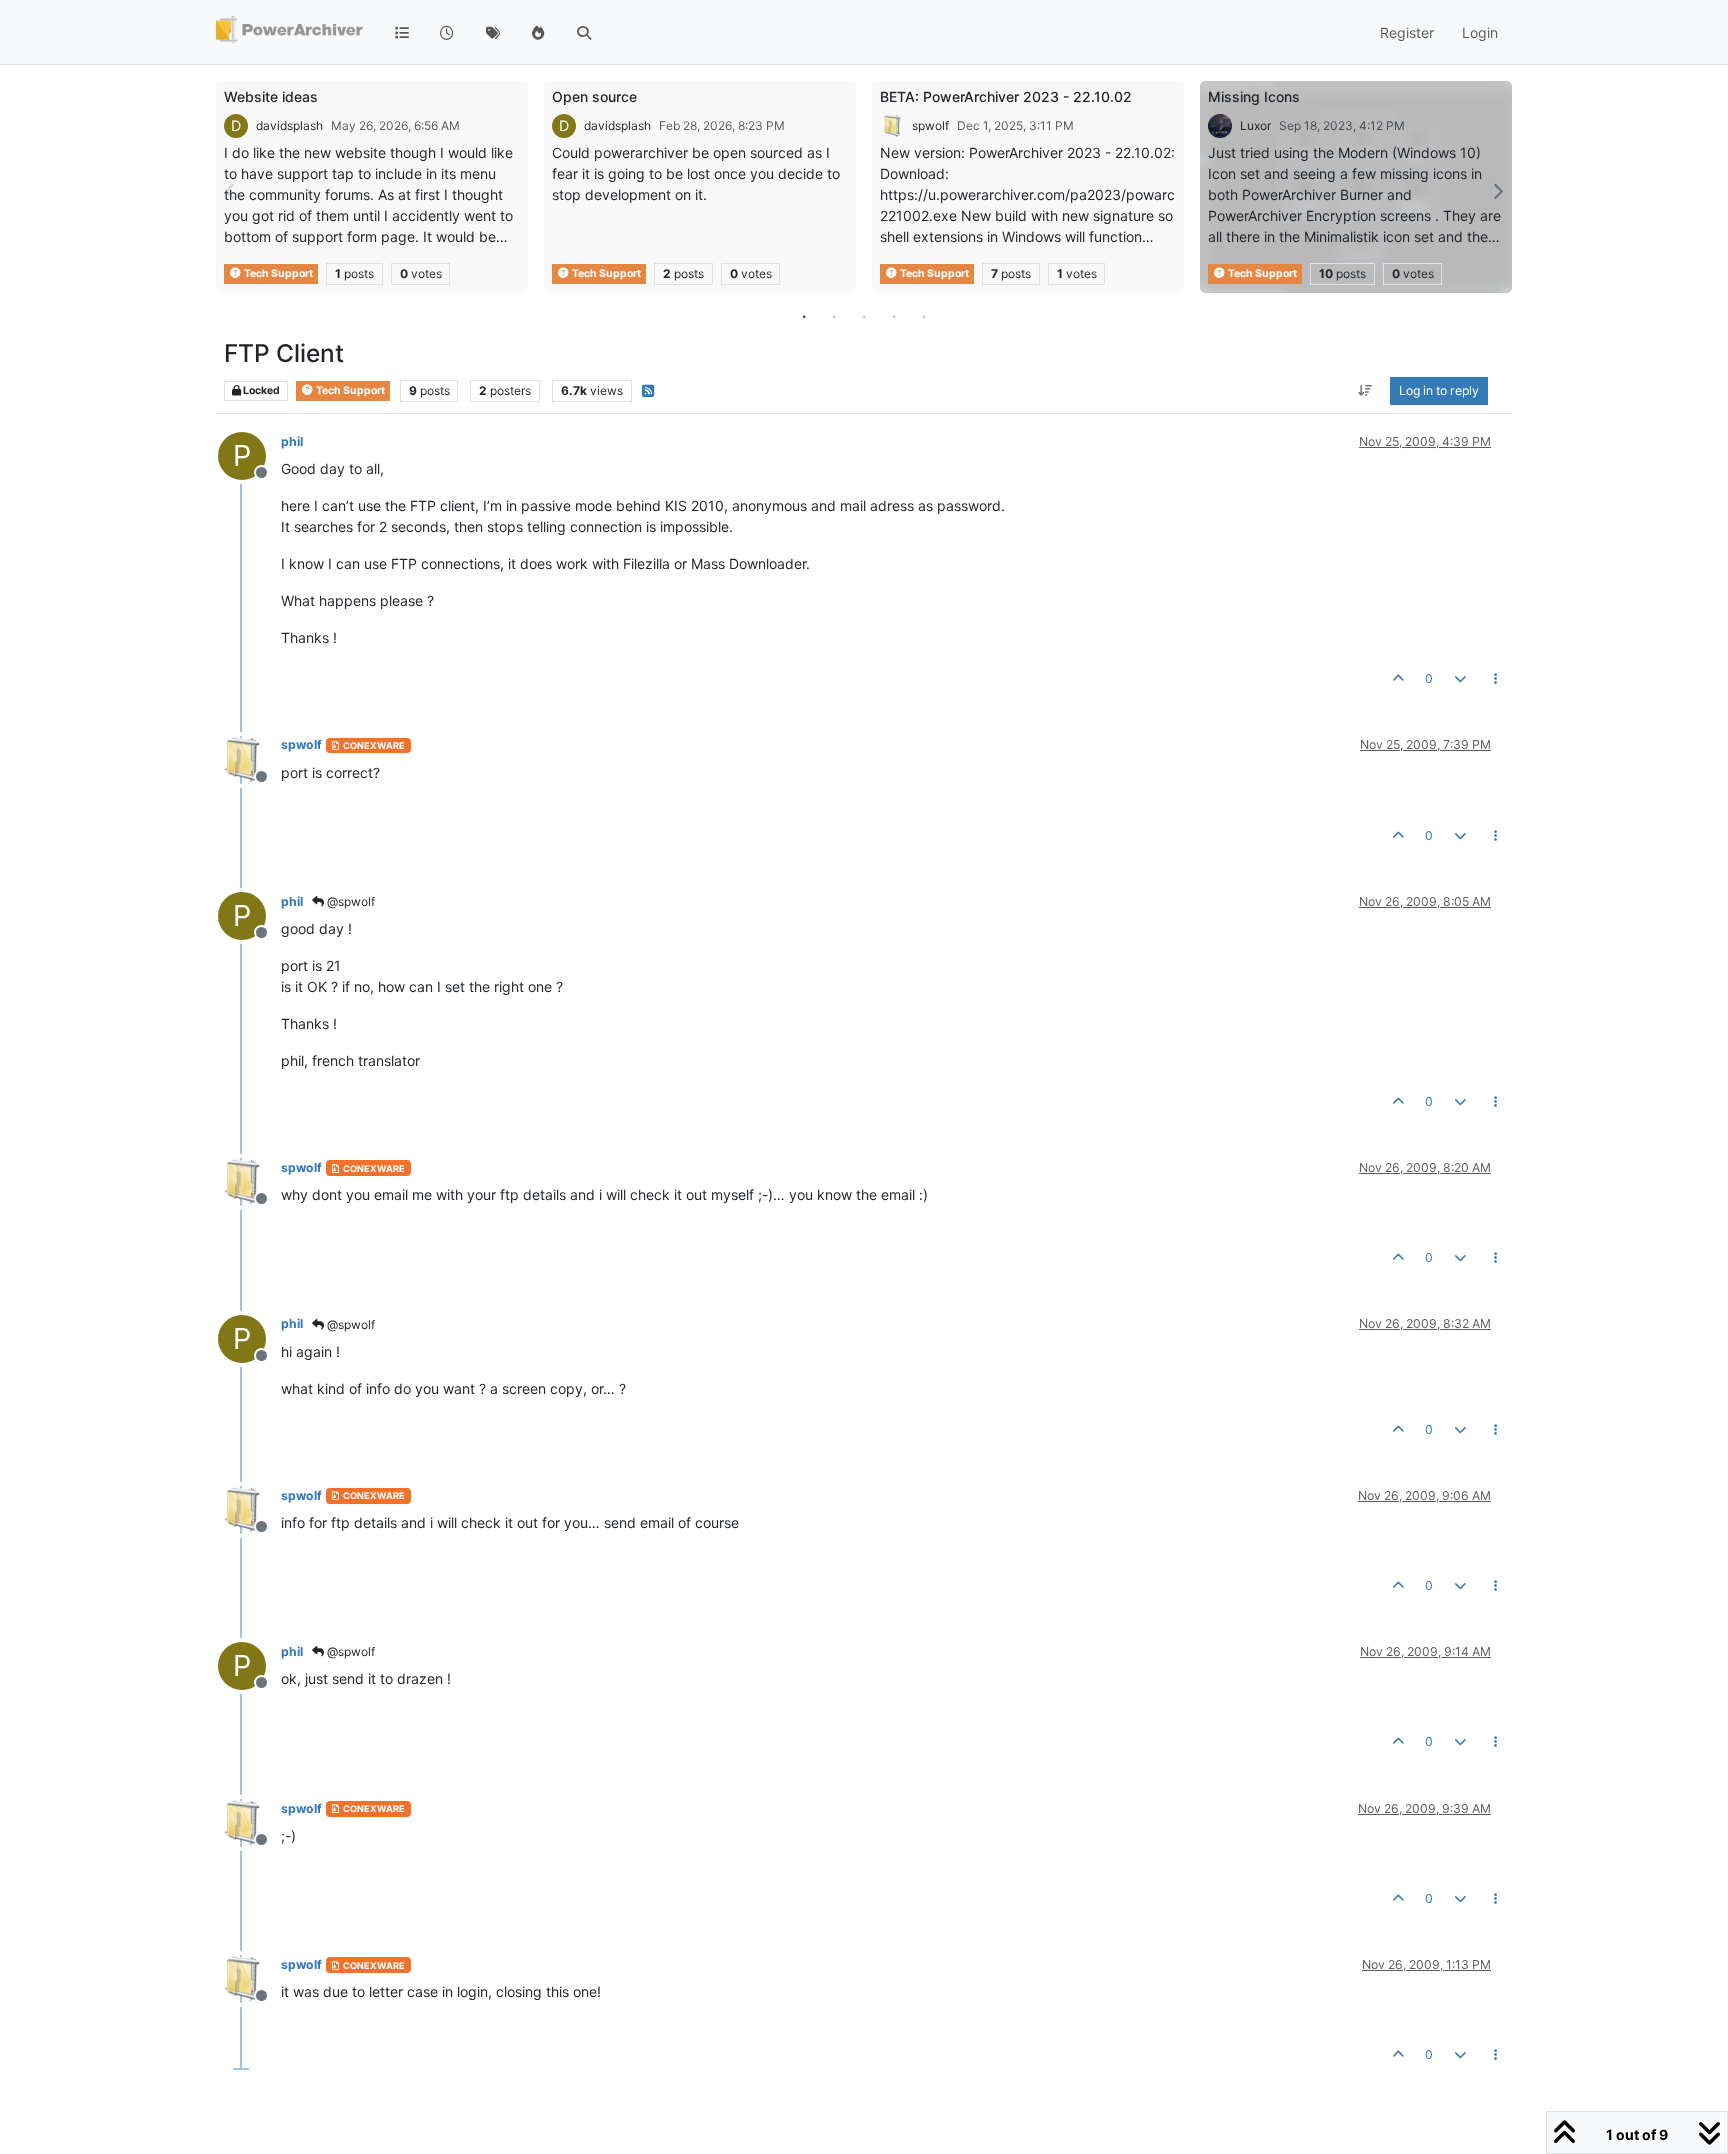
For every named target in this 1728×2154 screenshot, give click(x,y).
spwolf (930, 125)
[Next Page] (1497, 191)
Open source (594, 96)
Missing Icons (1254, 96)
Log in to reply (1439, 390)
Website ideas (271, 96)
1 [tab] (804, 316)
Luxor (1255, 125)
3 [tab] (864, 316)
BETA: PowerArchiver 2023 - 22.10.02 (1006, 96)
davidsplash (289, 125)
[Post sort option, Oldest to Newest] (1365, 391)
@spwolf (349, 901)
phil (292, 441)
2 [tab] (834, 316)
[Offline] (249, 757)
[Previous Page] (231, 191)
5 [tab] (924, 316)
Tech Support (277, 273)
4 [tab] (894, 316)
